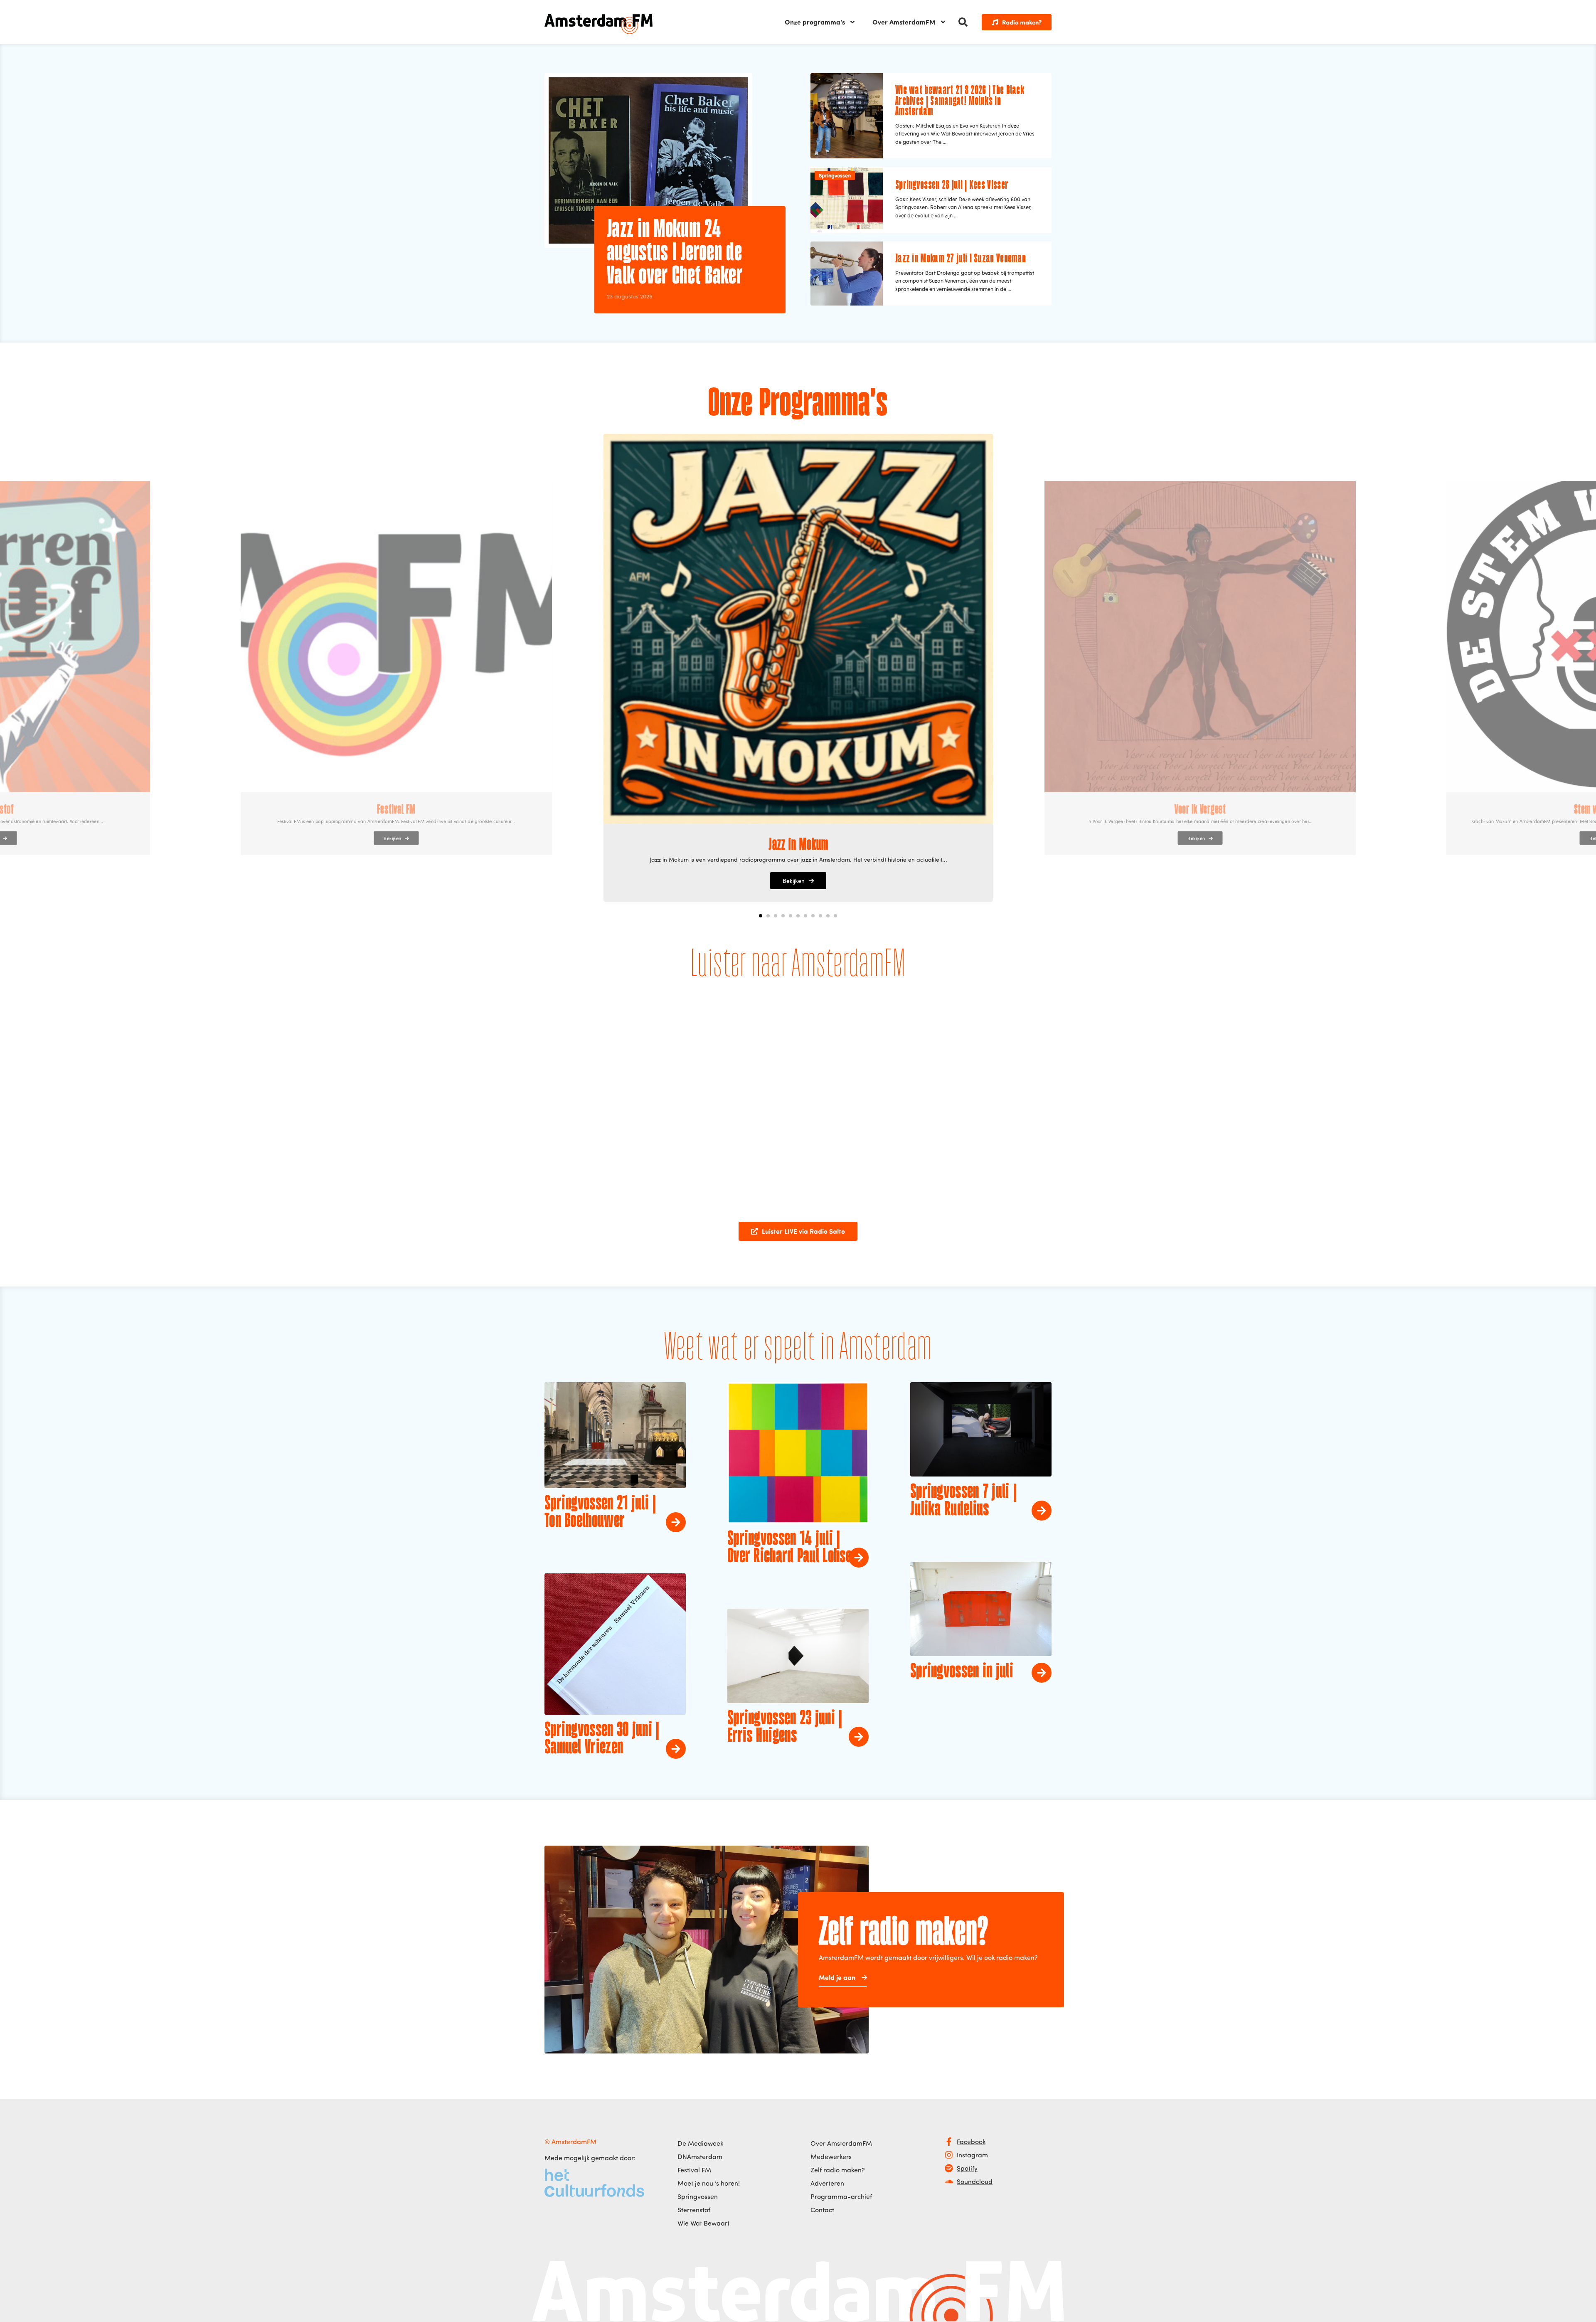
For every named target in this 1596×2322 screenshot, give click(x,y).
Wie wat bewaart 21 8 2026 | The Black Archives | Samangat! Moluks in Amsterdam (960, 101)
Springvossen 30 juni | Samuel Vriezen (602, 1739)
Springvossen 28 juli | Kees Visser (952, 185)
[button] (963, 22)
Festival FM (694, 2170)
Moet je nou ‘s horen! (709, 2183)
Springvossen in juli (962, 1672)
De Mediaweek (700, 2143)
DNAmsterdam (700, 2157)
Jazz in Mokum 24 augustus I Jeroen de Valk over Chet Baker (675, 253)
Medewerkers (831, 2157)
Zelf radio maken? (838, 2170)
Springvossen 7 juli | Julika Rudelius (963, 1501)
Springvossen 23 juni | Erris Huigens (785, 1728)
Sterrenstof (694, 2210)
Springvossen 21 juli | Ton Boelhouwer (600, 1513)
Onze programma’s (815, 22)
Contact (822, 2210)
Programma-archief (841, 2196)
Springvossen (835, 175)
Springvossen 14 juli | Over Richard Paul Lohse (789, 1548)
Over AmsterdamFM (904, 22)
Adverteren (827, 2183)
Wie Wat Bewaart (703, 2223)
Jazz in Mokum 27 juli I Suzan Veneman (961, 259)
